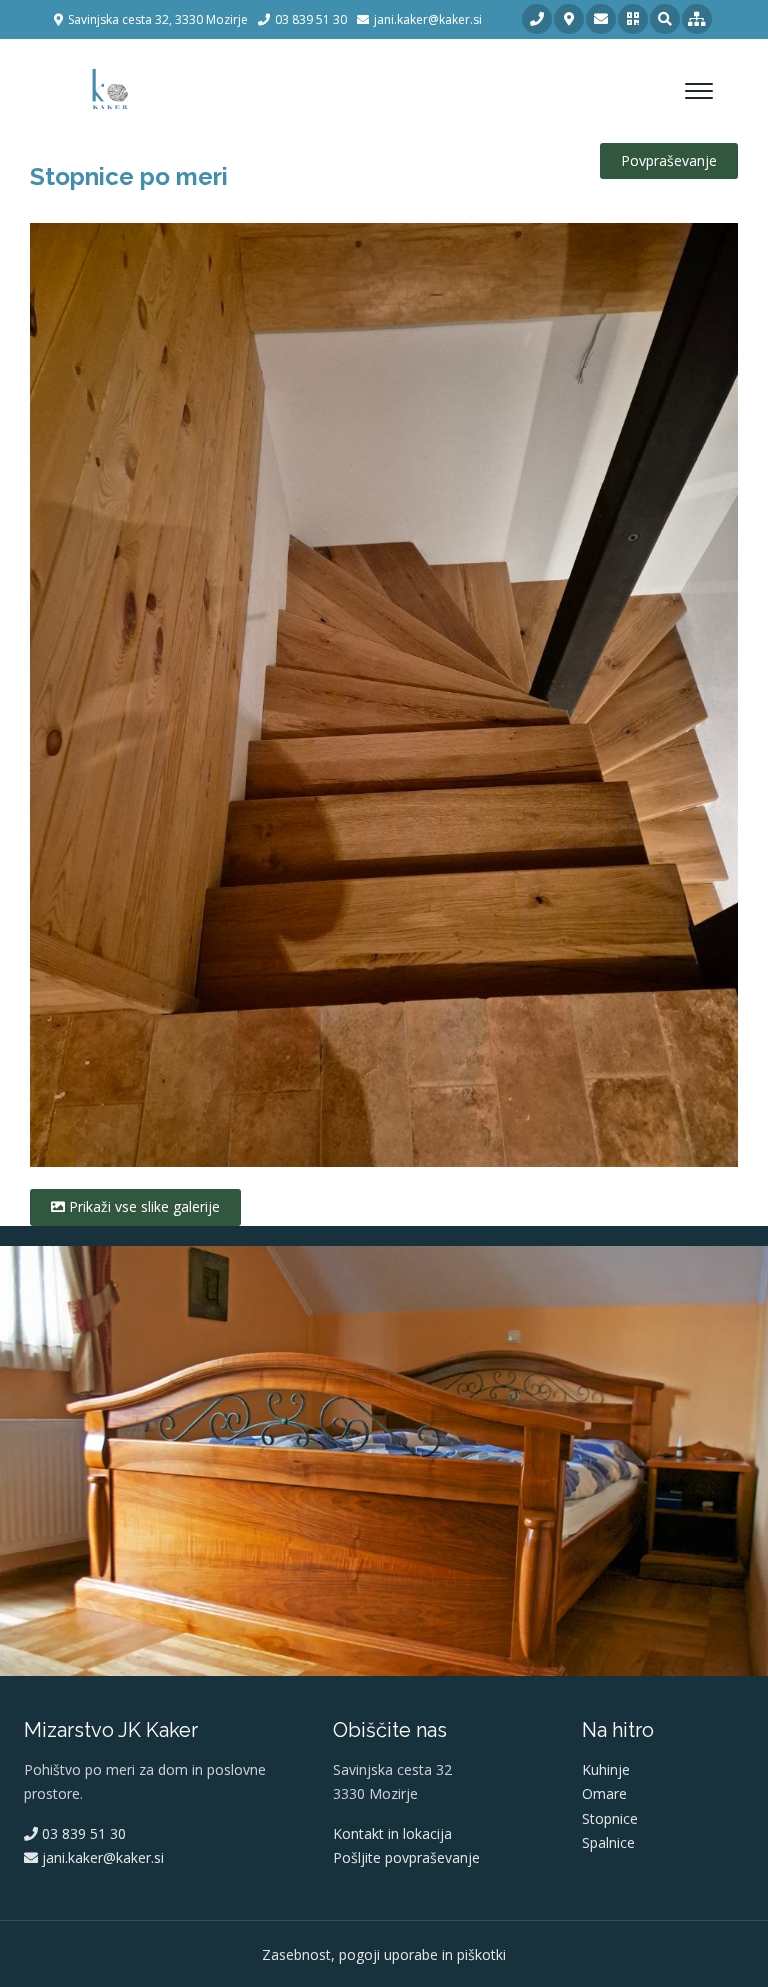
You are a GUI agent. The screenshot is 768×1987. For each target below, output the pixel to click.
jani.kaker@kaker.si (101, 1857)
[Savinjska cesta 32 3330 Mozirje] (569, 19)
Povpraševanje (669, 160)
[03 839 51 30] (537, 19)
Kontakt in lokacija (392, 1833)
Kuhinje (606, 1769)
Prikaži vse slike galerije (142, 1206)
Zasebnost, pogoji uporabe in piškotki (384, 1954)
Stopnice (610, 1818)
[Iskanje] (665, 19)
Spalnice (608, 1842)
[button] (633, 19)
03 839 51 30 (82, 1833)
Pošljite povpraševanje (406, 1857)
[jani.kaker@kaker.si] (601, 19)
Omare (604, 1793)
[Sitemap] (697, 19)
